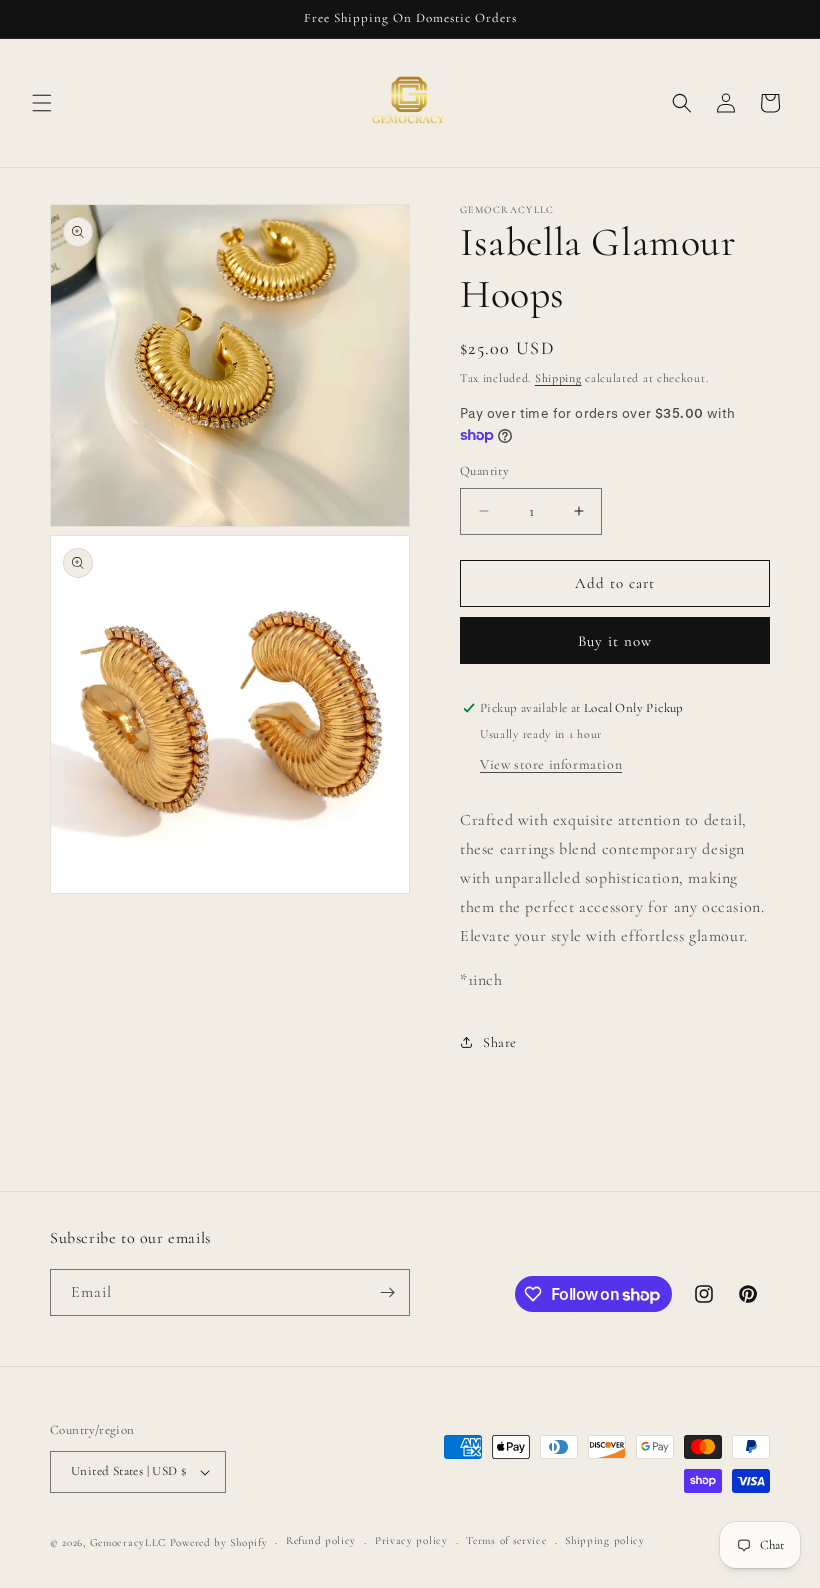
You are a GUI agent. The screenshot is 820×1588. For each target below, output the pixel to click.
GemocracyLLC (128, 1542)
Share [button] (500, 1042)
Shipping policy (605, 1540)
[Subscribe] (387, 1292)
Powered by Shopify (219, 1542)
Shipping (558, 378)
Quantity (484, 471)
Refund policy (321, 1540)
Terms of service (506, 1540)
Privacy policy (411, 1540)
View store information (551, 764)
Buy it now (615, 641)
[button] (42, 103)
